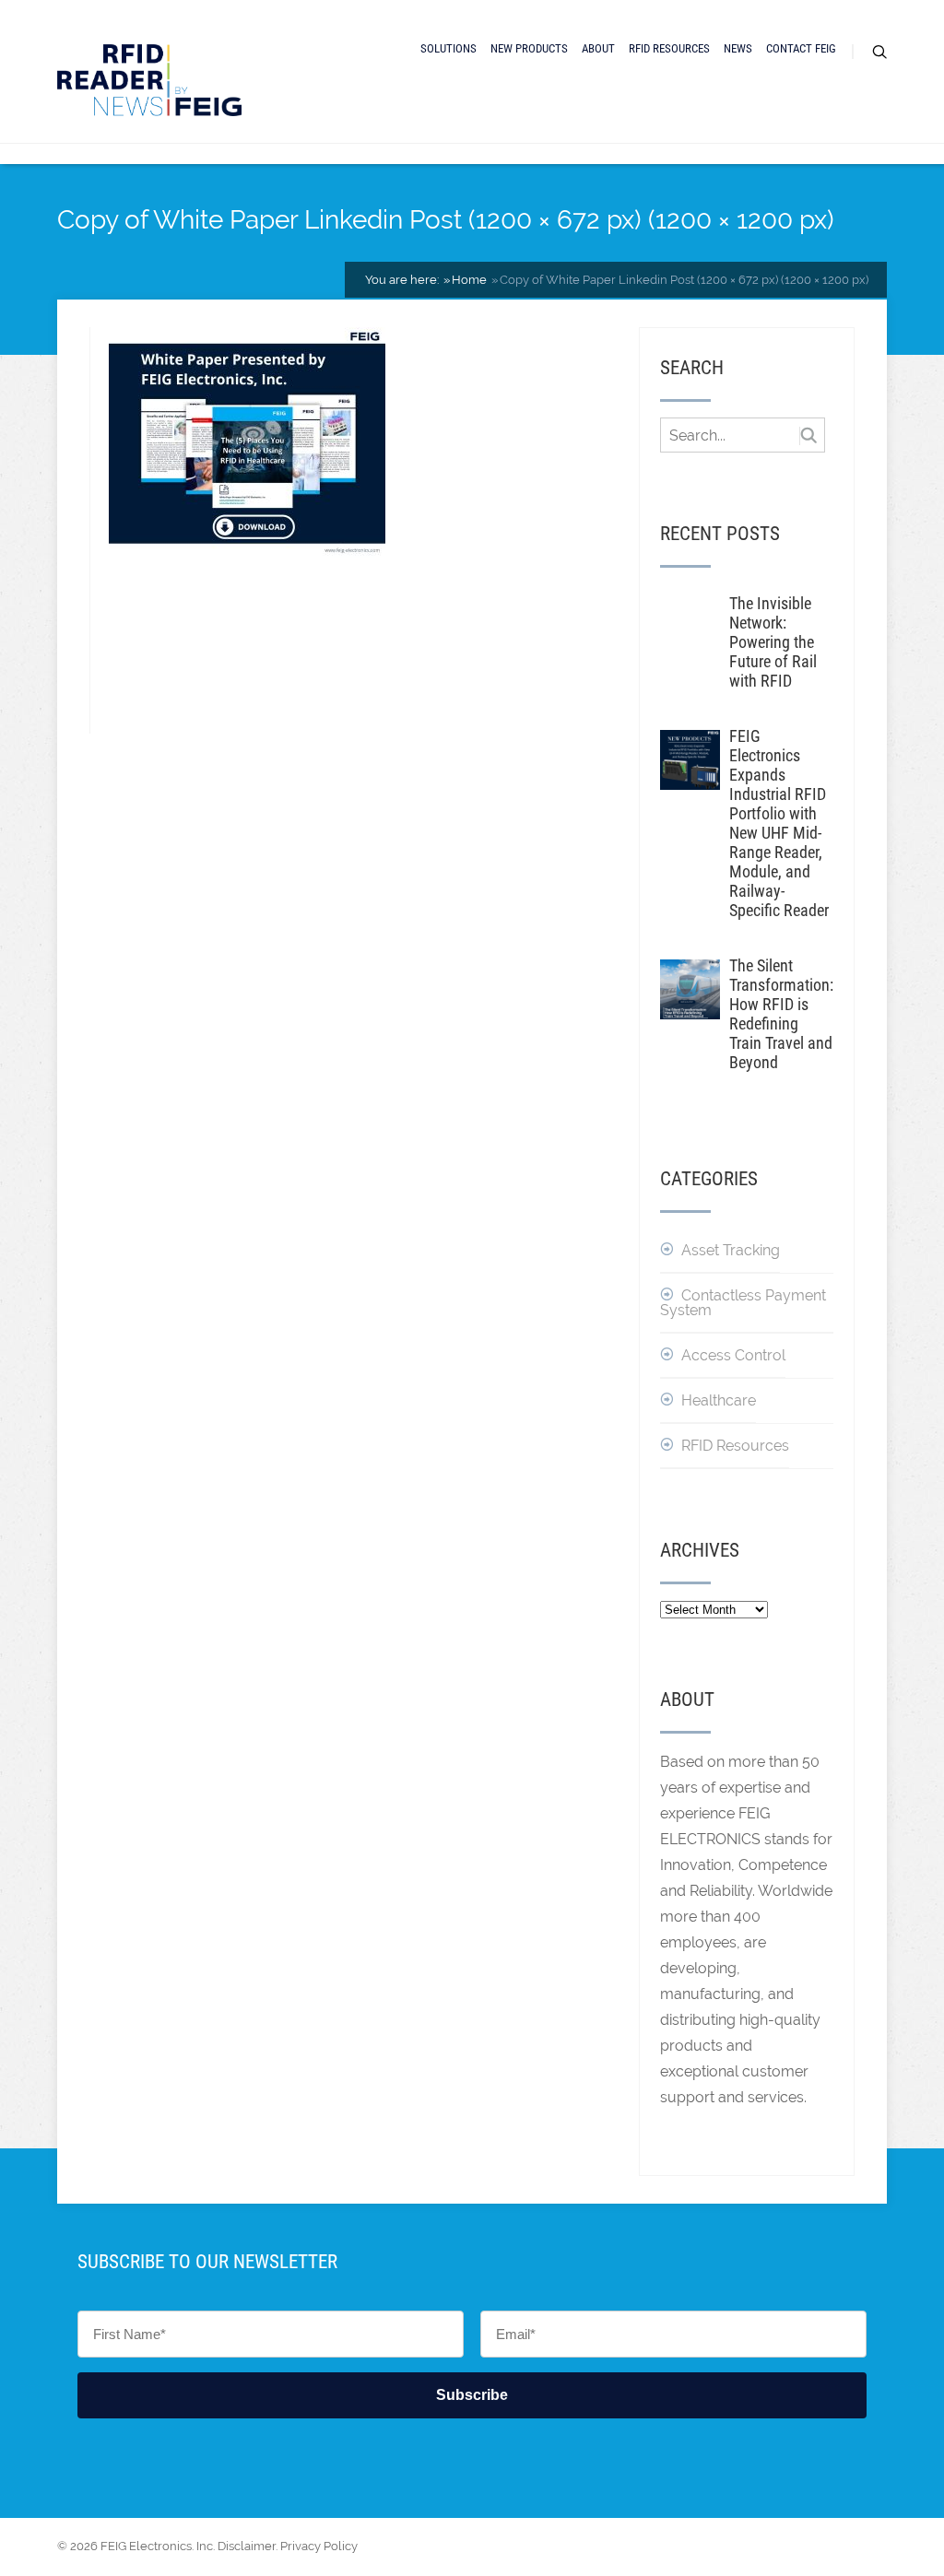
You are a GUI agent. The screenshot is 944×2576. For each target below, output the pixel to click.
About (598, 48)
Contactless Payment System (743, 1303)
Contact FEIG (801, 48)
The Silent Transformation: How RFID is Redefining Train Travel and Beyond (781, 1014)
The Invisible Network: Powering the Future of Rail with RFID (773, 642)
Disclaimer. (248, 2546)
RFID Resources (669, 48)
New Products (529, 48)
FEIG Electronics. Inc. (158, 2546)
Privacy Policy (319, 2546)
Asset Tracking (731, 1250)
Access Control (733, 1355)
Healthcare (719, 1400)
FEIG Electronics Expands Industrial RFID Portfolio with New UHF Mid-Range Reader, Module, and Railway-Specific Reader (779, 823)
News (738, 48)
